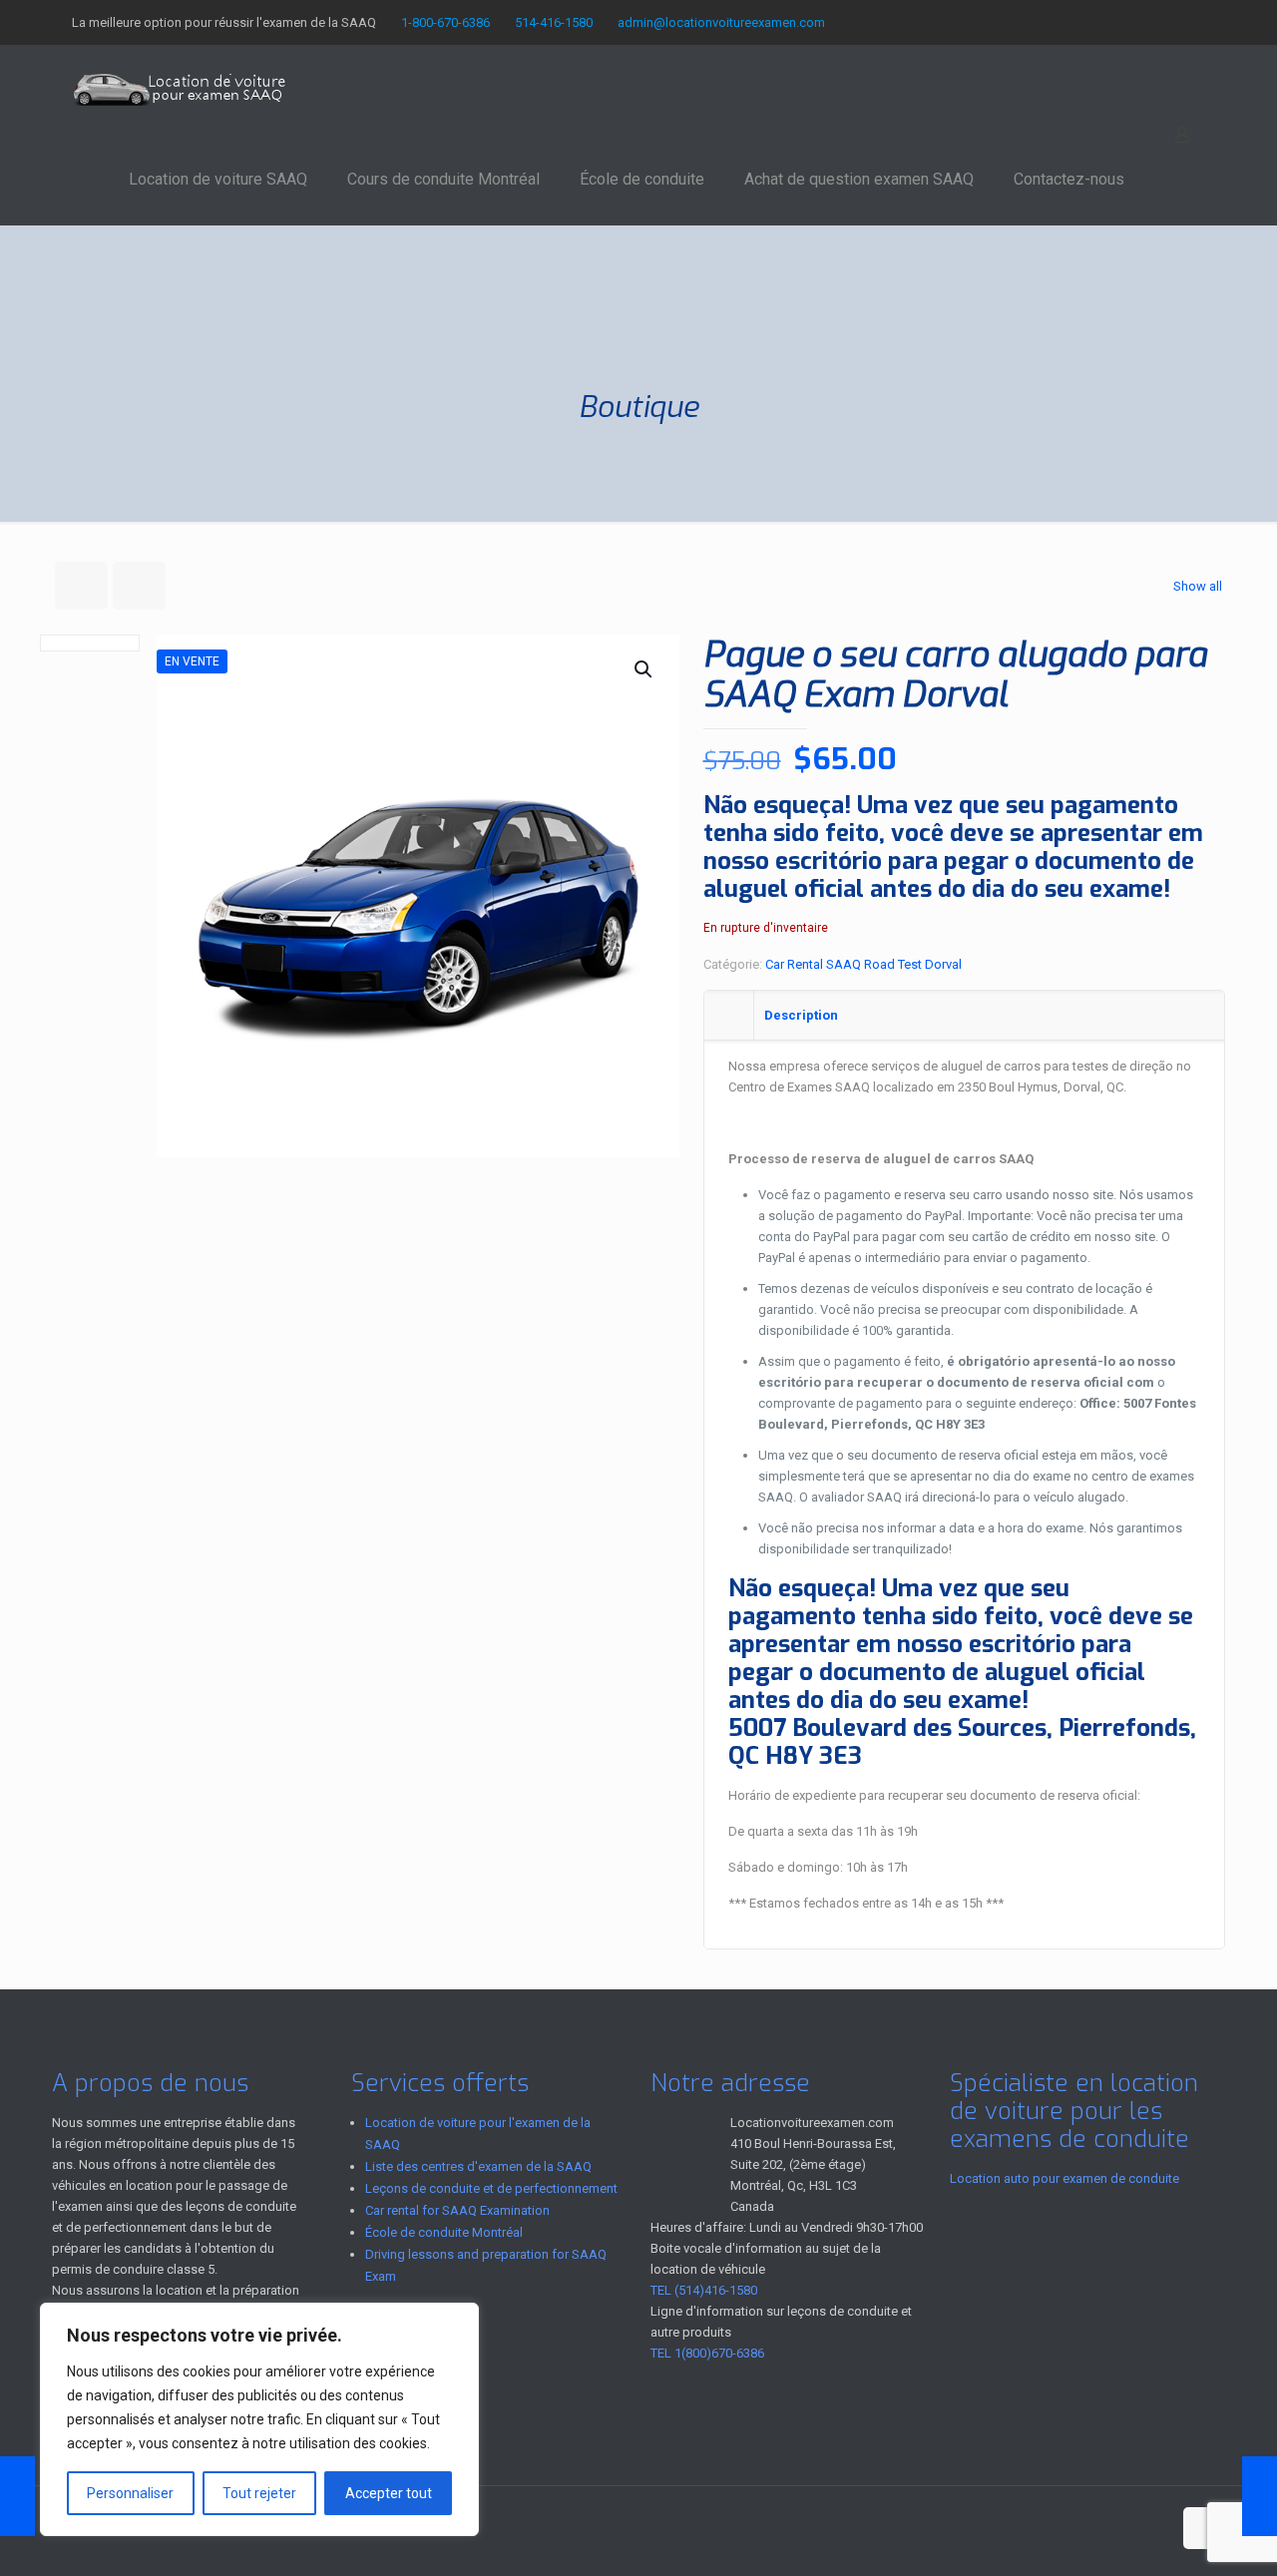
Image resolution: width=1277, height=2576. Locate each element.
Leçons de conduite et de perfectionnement (491, 2188)
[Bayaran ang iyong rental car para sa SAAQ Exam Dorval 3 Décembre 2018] (1260, 2496)
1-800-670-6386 (445, 22)
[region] (259, 2419)
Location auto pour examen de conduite (1064, 2178)
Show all (1198, 586)
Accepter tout (389, 2493)
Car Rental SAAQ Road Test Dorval (863, 964)
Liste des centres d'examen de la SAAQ (478, 2166)
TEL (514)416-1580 (704, 2290)
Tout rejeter (259, 2493)
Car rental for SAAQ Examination (457, 2210)
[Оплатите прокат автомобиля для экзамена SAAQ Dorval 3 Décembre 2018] (17, 2496)
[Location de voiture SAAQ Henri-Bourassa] (180, 90)
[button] (644, 669)
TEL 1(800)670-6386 (707, 2353)
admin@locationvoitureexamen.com (721, 22)
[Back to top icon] (1204, 2528)
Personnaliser (130, 2493)
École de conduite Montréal (444, 2232)
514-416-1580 (554, 22)
